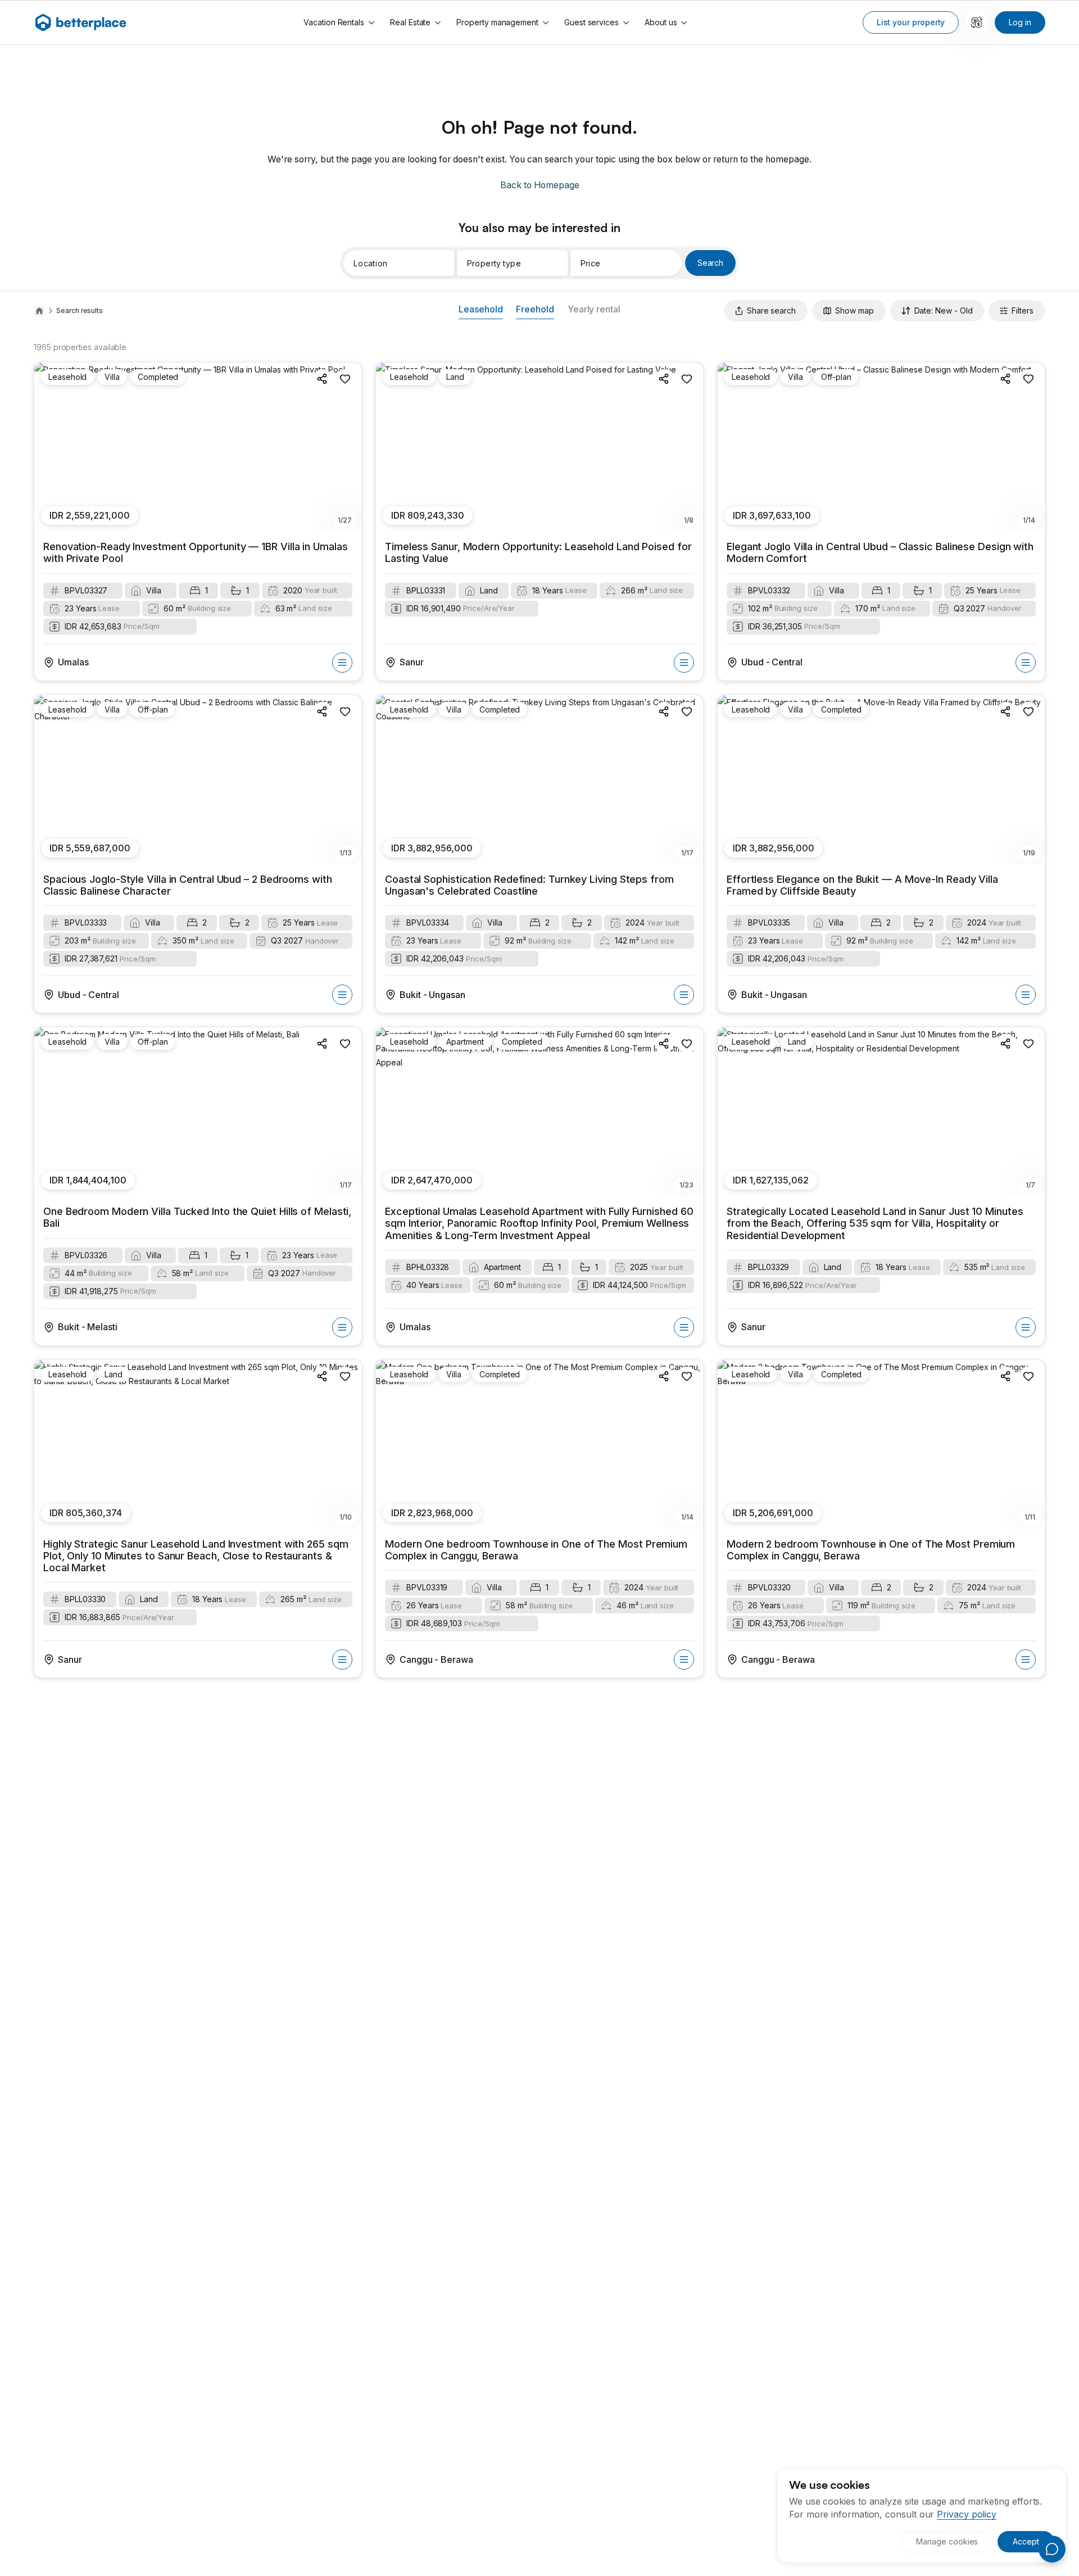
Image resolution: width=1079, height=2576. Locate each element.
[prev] (49, 447)
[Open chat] (1052, 2549)
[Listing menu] (342, 663)
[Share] (323, 379)
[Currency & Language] (977, 22)
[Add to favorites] (345, 379)
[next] (347, 447)
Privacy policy (967, 2514)
